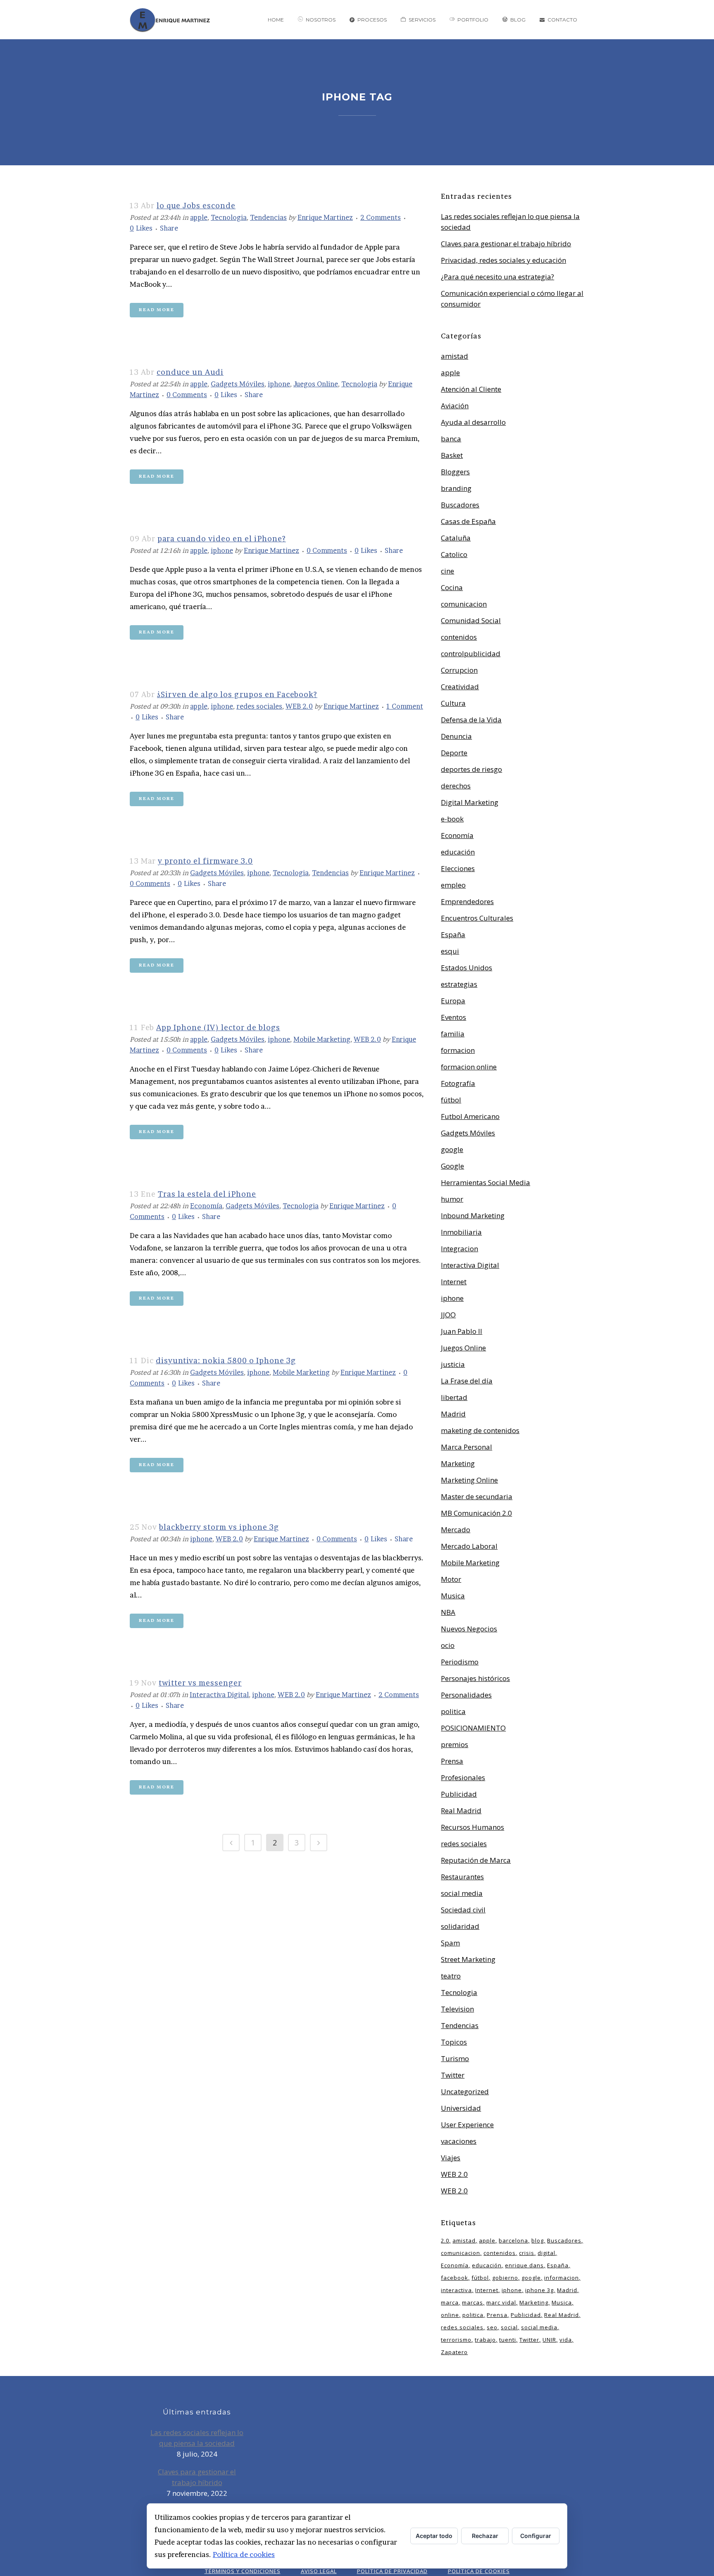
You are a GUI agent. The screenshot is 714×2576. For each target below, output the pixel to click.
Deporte (454, 753)
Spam (450, 1943)
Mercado (456, 1530)
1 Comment (405, 706)
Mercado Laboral (469, 1546)
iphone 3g (539, 2290)
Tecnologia (229, 217)
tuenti (508, 2340)
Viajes (451, 2158)
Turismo (455, 2058)
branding (456, 488)
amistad (455, 356)
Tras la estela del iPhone (207, 1194)
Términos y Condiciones (243, 2571)
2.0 (445, 2240)
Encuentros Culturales (477, 918)
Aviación (455, 406)
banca (451, 439)
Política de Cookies (479, 2571)
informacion (562, 2278)
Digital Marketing (470, 802)
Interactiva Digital (219, 1695)
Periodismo (460, 1662)
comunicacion (464, 604)
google (452, 1149)
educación (458, 852)
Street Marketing (468, 1959)
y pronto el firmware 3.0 (205, 861)
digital (546, 2253)
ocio (448, 1645)
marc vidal (501, 2302)
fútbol (451, 1100)
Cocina (452, 587)
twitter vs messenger (200, 1683)
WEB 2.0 (299, 706)
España (453, 934)
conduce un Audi (190, 372)
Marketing (458, 1463)
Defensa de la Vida (471, 720)
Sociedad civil (463, 1910)
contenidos (459, 637)
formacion (458, 1050)
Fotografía (458, 1083)
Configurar (536, 2536)
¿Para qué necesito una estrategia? (497, 277)
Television (457, 2009)
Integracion (459, 1249)
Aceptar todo (434, 2536)
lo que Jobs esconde (196, 206)
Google (452, 1166)
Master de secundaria (477, 1496)
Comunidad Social (471, 620)
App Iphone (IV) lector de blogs (218, 1027)
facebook (455, 2278)
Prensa (452, 1761)
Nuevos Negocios (469, 1629)
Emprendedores (467, 901)
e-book (452, 819)
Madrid (453, 1414)
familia (453, 1034)
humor (452, 1199)
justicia (453, 1364)
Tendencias (268, 217)
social (509, 2327)
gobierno (505, 2278)
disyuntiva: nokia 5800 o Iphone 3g (226, 1361)
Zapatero (454, 2352)
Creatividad (460, 687)
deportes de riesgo (471, 769)
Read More (157, 310)
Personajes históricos (475, 1678)
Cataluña (456, 538)
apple (199, 217)
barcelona (513, 2240)
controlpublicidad (471, 654)
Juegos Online (316, 384)
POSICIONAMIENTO (473, 1728)
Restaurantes (462, 1877)
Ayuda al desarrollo (473, 422)
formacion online (469, 1067)
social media (462, 1893)
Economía (206, 1206)
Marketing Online (469, 1480)
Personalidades (466, 1695)
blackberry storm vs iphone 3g (219, 1527)
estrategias (459, 984)
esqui (450, 951)
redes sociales (259, 706)
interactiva (456, 2290)
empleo (453, 885)
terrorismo (456, 2340)
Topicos (454, 2042)
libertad (454, 1397)
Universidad (461, 2108)
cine (447, 571)
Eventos (453, 1017)
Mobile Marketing (322, 1039)
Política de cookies (244, 2554)
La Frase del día (467, 1381)
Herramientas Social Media (486, 1182)
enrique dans (524, 2265)
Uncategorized (465, 2092)
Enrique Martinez (325, 217)
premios (455, 1744)
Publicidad (459, 1794)
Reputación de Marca (476, 1860)
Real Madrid (461, 1811)
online (450, 2315)
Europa (453, 1001)
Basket (452, 455)
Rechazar (485, 2536)
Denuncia (456, 736)
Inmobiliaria (461, 1232)
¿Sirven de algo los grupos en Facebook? (237, 694)
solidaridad (460, 1926)
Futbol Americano (470, 1116)
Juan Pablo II (462, 1331)
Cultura (453, 703)
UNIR (549, 2340)
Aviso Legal (319, 2571)
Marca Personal (466, 1447)
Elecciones (458, 868)
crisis (527, 2253)
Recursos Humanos (472, 1827)
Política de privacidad (392, 2571)
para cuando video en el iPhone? (222, 539)
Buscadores (460, 505)
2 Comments (381, 217)
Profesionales (463, 1777)
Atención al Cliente (471, 389)
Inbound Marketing (473, 1215)
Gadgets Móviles (238, 384)
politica (453, 1711)
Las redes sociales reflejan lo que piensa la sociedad (197, 2438)
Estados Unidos (466, 968)
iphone (279, 384)
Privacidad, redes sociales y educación (503, 260)
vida (566, 2340)
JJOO (448, 1315)
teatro (451, 1976)
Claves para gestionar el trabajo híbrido (506, 244)
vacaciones (459, 2141)
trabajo (485, 2340)
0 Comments (187, 395)
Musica (453, 1596)
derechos (456, 786)
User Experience (467, 2125)
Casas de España (468, 521)
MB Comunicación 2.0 (476, 1513)
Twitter (453, 2075)
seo (492, 2327)
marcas (472, 2302)
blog (538, 2240)
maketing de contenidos (480, 1430)
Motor (451, 1579)
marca (450, 2302)
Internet (454, 1282)
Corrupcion (459, 670)
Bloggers (455, 472)
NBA (448, 1612)
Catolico (454, 554)
